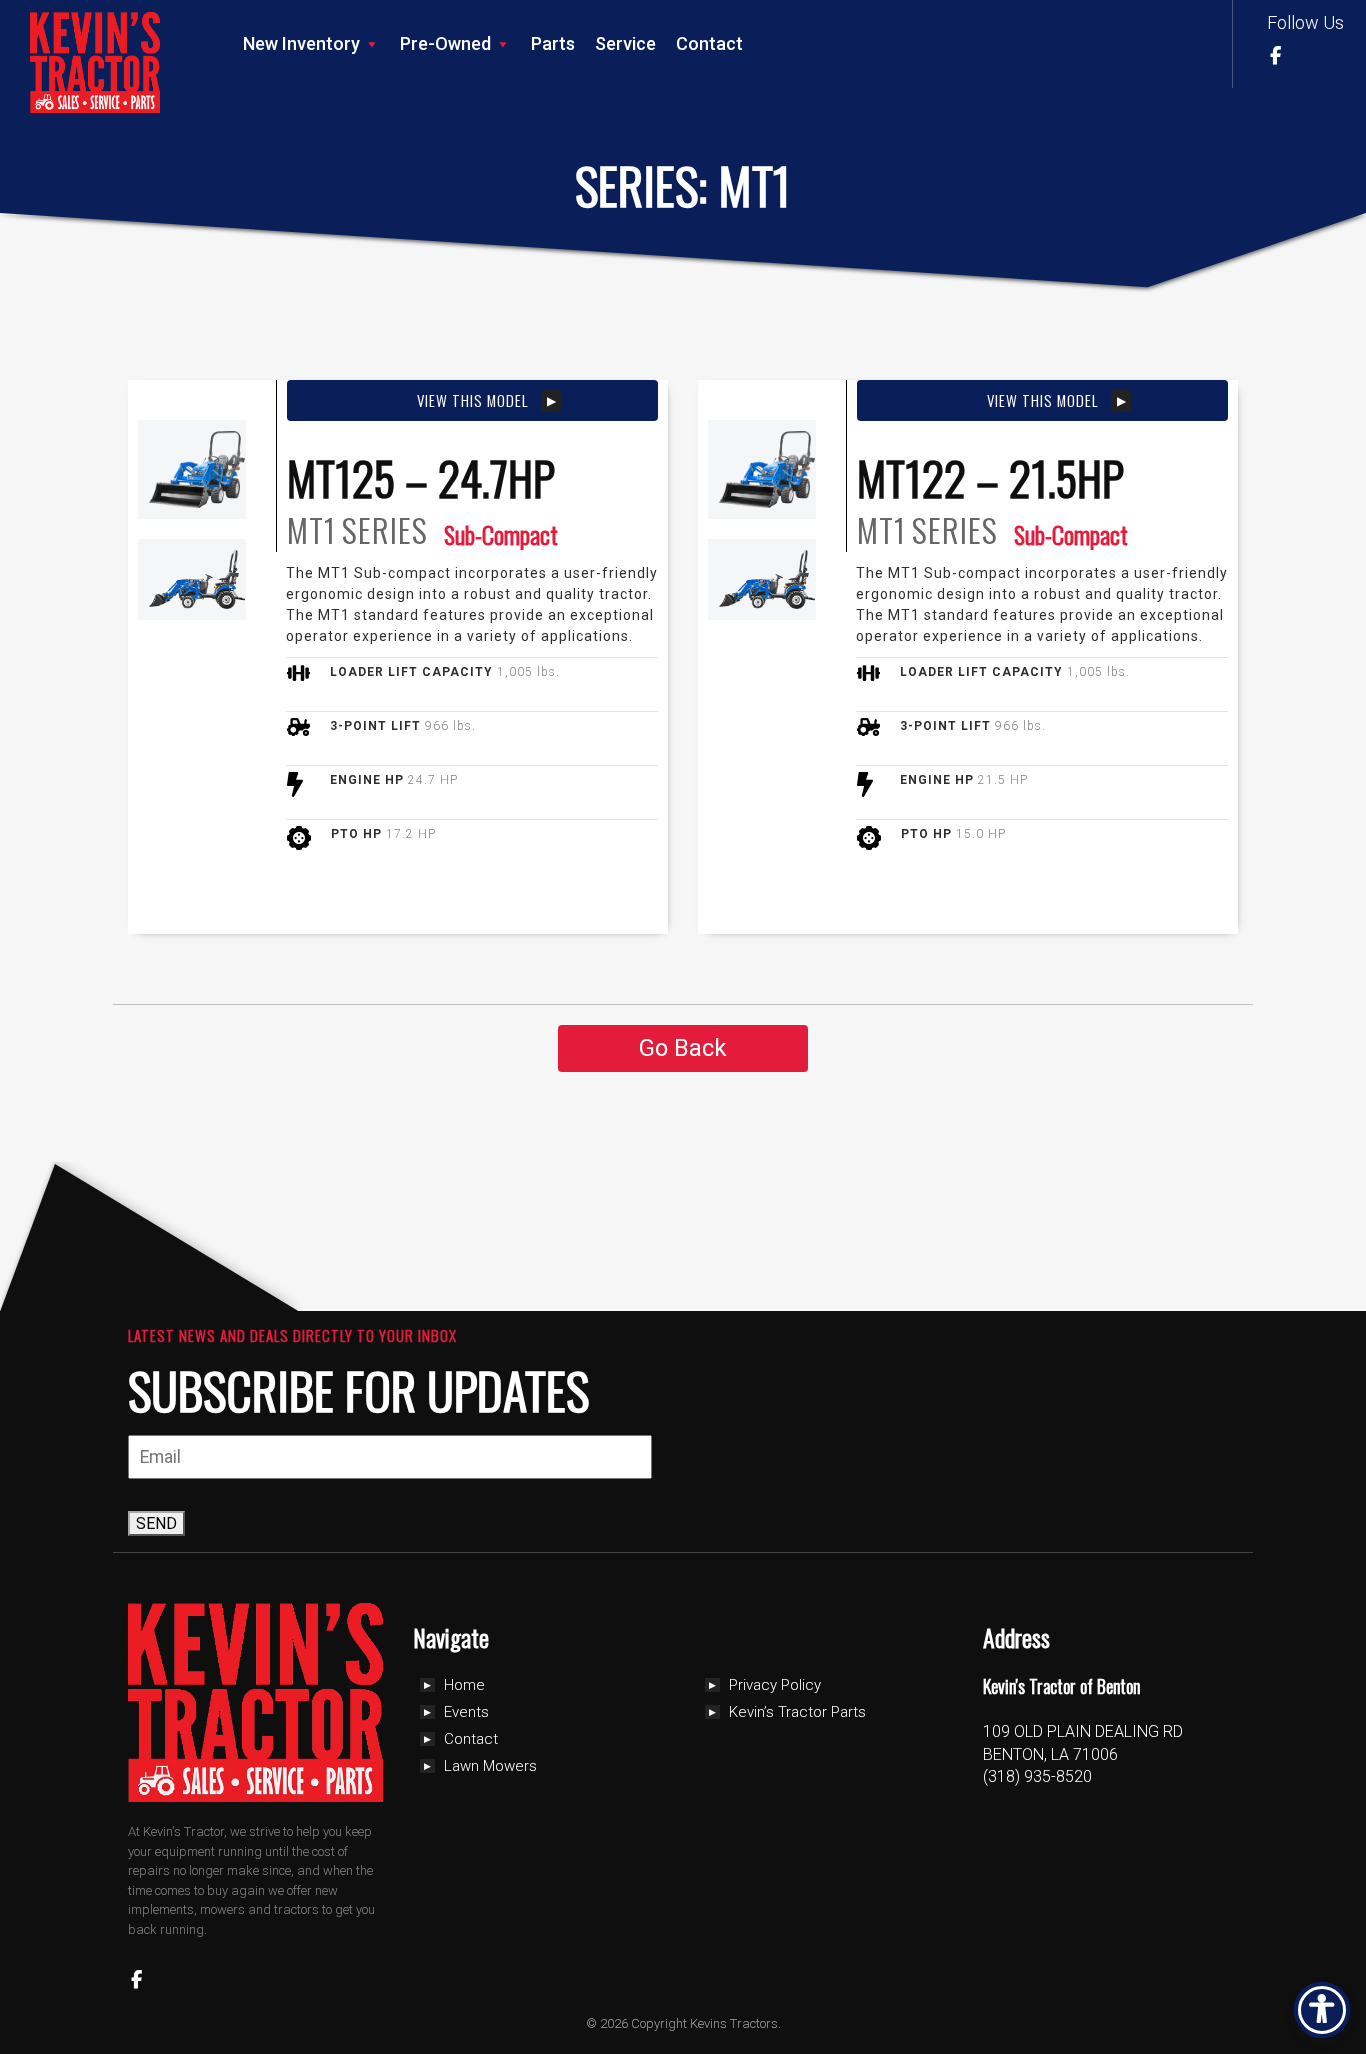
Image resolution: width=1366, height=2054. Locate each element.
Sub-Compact (501, 534)
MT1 (311, 530)
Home (464, 1685)
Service (625, 43)
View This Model (472, 400)
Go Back (683, 1048)
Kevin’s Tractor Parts (797, 1712)
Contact (709, 43)
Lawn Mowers (490, 1766)
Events (466, 1712)
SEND (156, 1523)
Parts (553, 43)
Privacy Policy (775, 1685)
